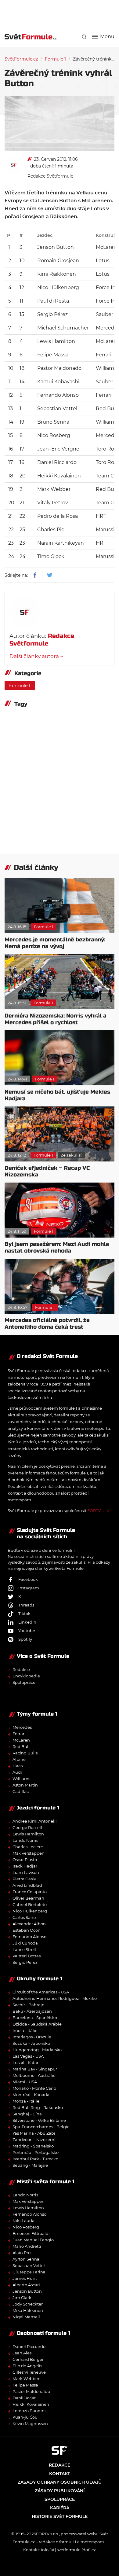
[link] (84, 37)
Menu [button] (107, 37)
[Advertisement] (62, 12)
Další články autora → (36, 656)
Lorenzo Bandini (29, 2411)
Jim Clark (22, 2298)
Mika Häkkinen (28, 2310)
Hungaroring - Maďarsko (37, 2050)
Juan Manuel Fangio (33, 2240)
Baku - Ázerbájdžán (32, 2011)
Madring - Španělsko (33, 2146)
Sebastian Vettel (29, 2265)
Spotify (25, 1639)
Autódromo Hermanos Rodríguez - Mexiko (55, 1998)
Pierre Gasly (24, 1879)
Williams (21, 1779)
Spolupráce (24, 1682)
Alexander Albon (29, 1924)
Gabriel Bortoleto (30, 1904)
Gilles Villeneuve (29, 2372)
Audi (17, 1772)
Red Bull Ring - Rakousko (38, 2107)
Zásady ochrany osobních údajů (60, 2482)
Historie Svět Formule (60, 2516)
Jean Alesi (23, 2353)
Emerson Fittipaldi (31, 2233)
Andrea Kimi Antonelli (35, 1821)
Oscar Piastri (25, 1860)
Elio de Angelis (27, 2366)
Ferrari (19, 1734)
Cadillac (21, 1791)
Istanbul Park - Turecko (35, 2159)
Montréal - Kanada (31, 2095)
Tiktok (24, 1614)
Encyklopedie (26, 1676)
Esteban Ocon (27, 1930)
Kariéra (60, 2508)
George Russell (27, 1827)
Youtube (27, 1631)
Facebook (28, 1579)
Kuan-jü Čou (25, 2417)
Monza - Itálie (26, 2101)
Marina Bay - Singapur (35, 2069)
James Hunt (25, 2278)
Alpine (19, 1759)
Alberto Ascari (26, 2285)
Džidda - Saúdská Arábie (37, 2024)
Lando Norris (25, 1840)
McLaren (21, 1740)
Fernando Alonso (29, 1937)
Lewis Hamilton (28, 1834)
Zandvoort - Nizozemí (34, 2140)
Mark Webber (26, 2379)
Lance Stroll (24, 1949)
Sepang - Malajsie (30, 2165)
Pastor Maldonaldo (31, 2391)
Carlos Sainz (25, 1917)
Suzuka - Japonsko (31, 2043)
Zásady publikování (60, 2491)
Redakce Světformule (50, 176)
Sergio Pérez (25, 1962)
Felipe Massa (25, 2385)
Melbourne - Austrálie (34, 2075)
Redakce (21, 1669)
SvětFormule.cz (21, 59)
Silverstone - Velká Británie (39, 2120)
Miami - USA (25, 2082)
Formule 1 (55, 59)
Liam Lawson (26, 1872)
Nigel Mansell (26, 2317)
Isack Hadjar (25, 1866)
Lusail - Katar (25, 2063)
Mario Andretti (27, 2246)
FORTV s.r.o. (99, 1511)
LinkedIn (27, 1622)
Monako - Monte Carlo (34, 2088)
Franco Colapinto (30, 1892)
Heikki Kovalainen (31, 2404)
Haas (18, 1766)
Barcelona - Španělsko (35, 2018)
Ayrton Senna (26, 2259)
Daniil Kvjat (24, 2398)
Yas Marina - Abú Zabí (34, 2133)
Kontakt (60, 2474)
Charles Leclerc (28, 1847)
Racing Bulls (25, 1753)
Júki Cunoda (25, 1943)
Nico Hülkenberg (30, 1911)
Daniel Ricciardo (29, 2346)
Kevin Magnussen (30, 2423)
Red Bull (21, 1746)
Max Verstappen (29, 1853)
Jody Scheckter (28, 2304)
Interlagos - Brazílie (32, 2037)
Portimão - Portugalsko (36, 2152)
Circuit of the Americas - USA (41, 1992)
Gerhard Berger (28, 2359)
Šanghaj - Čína (27, 2114)
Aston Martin (25, 1785)
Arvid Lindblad (27, 1885)
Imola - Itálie (25, 2030)
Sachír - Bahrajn (29, 2005)
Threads (26, 1605)
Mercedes (22, 1727)
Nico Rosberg (26, 2227)
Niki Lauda (23, 2221)
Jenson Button (27, 2291)
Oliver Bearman (28, 1898)
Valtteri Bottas (27, 1956)
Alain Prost (23, 2253)
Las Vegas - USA (28, 2056)
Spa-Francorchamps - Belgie (41, 2127)
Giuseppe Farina (29, 2272)
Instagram (29, 1588)
